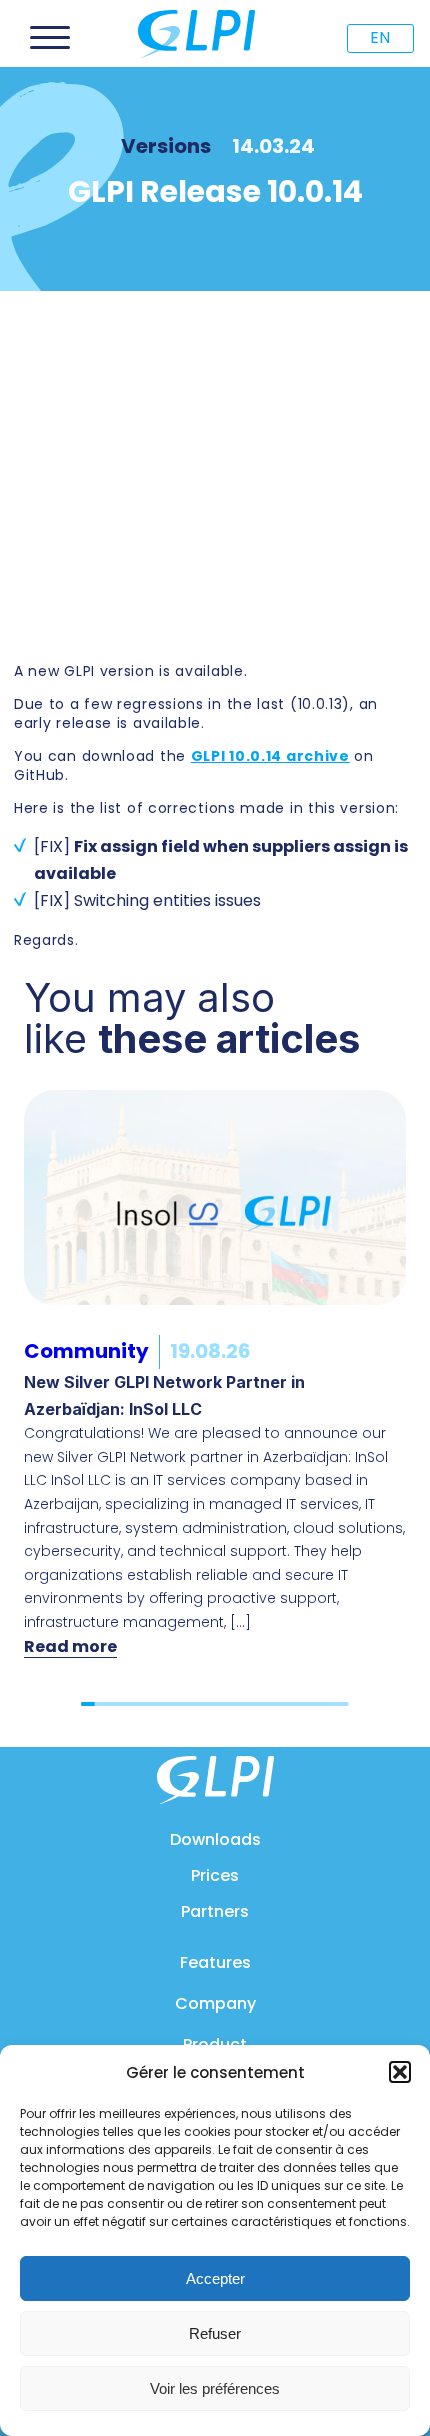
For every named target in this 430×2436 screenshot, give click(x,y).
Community (86, 1351)
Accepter (215, 2278)
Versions (166, 146)
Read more (70, 1646)
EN (380, 37)
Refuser (215, 2333)
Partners (215, 1911)
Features (215, 1962)
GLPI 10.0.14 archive (270, 756)
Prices (215, 1875)
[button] (400, 2072)
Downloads (215, 1839)
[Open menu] (50, 38)
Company (215, 2003)
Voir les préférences (215, 2388)
